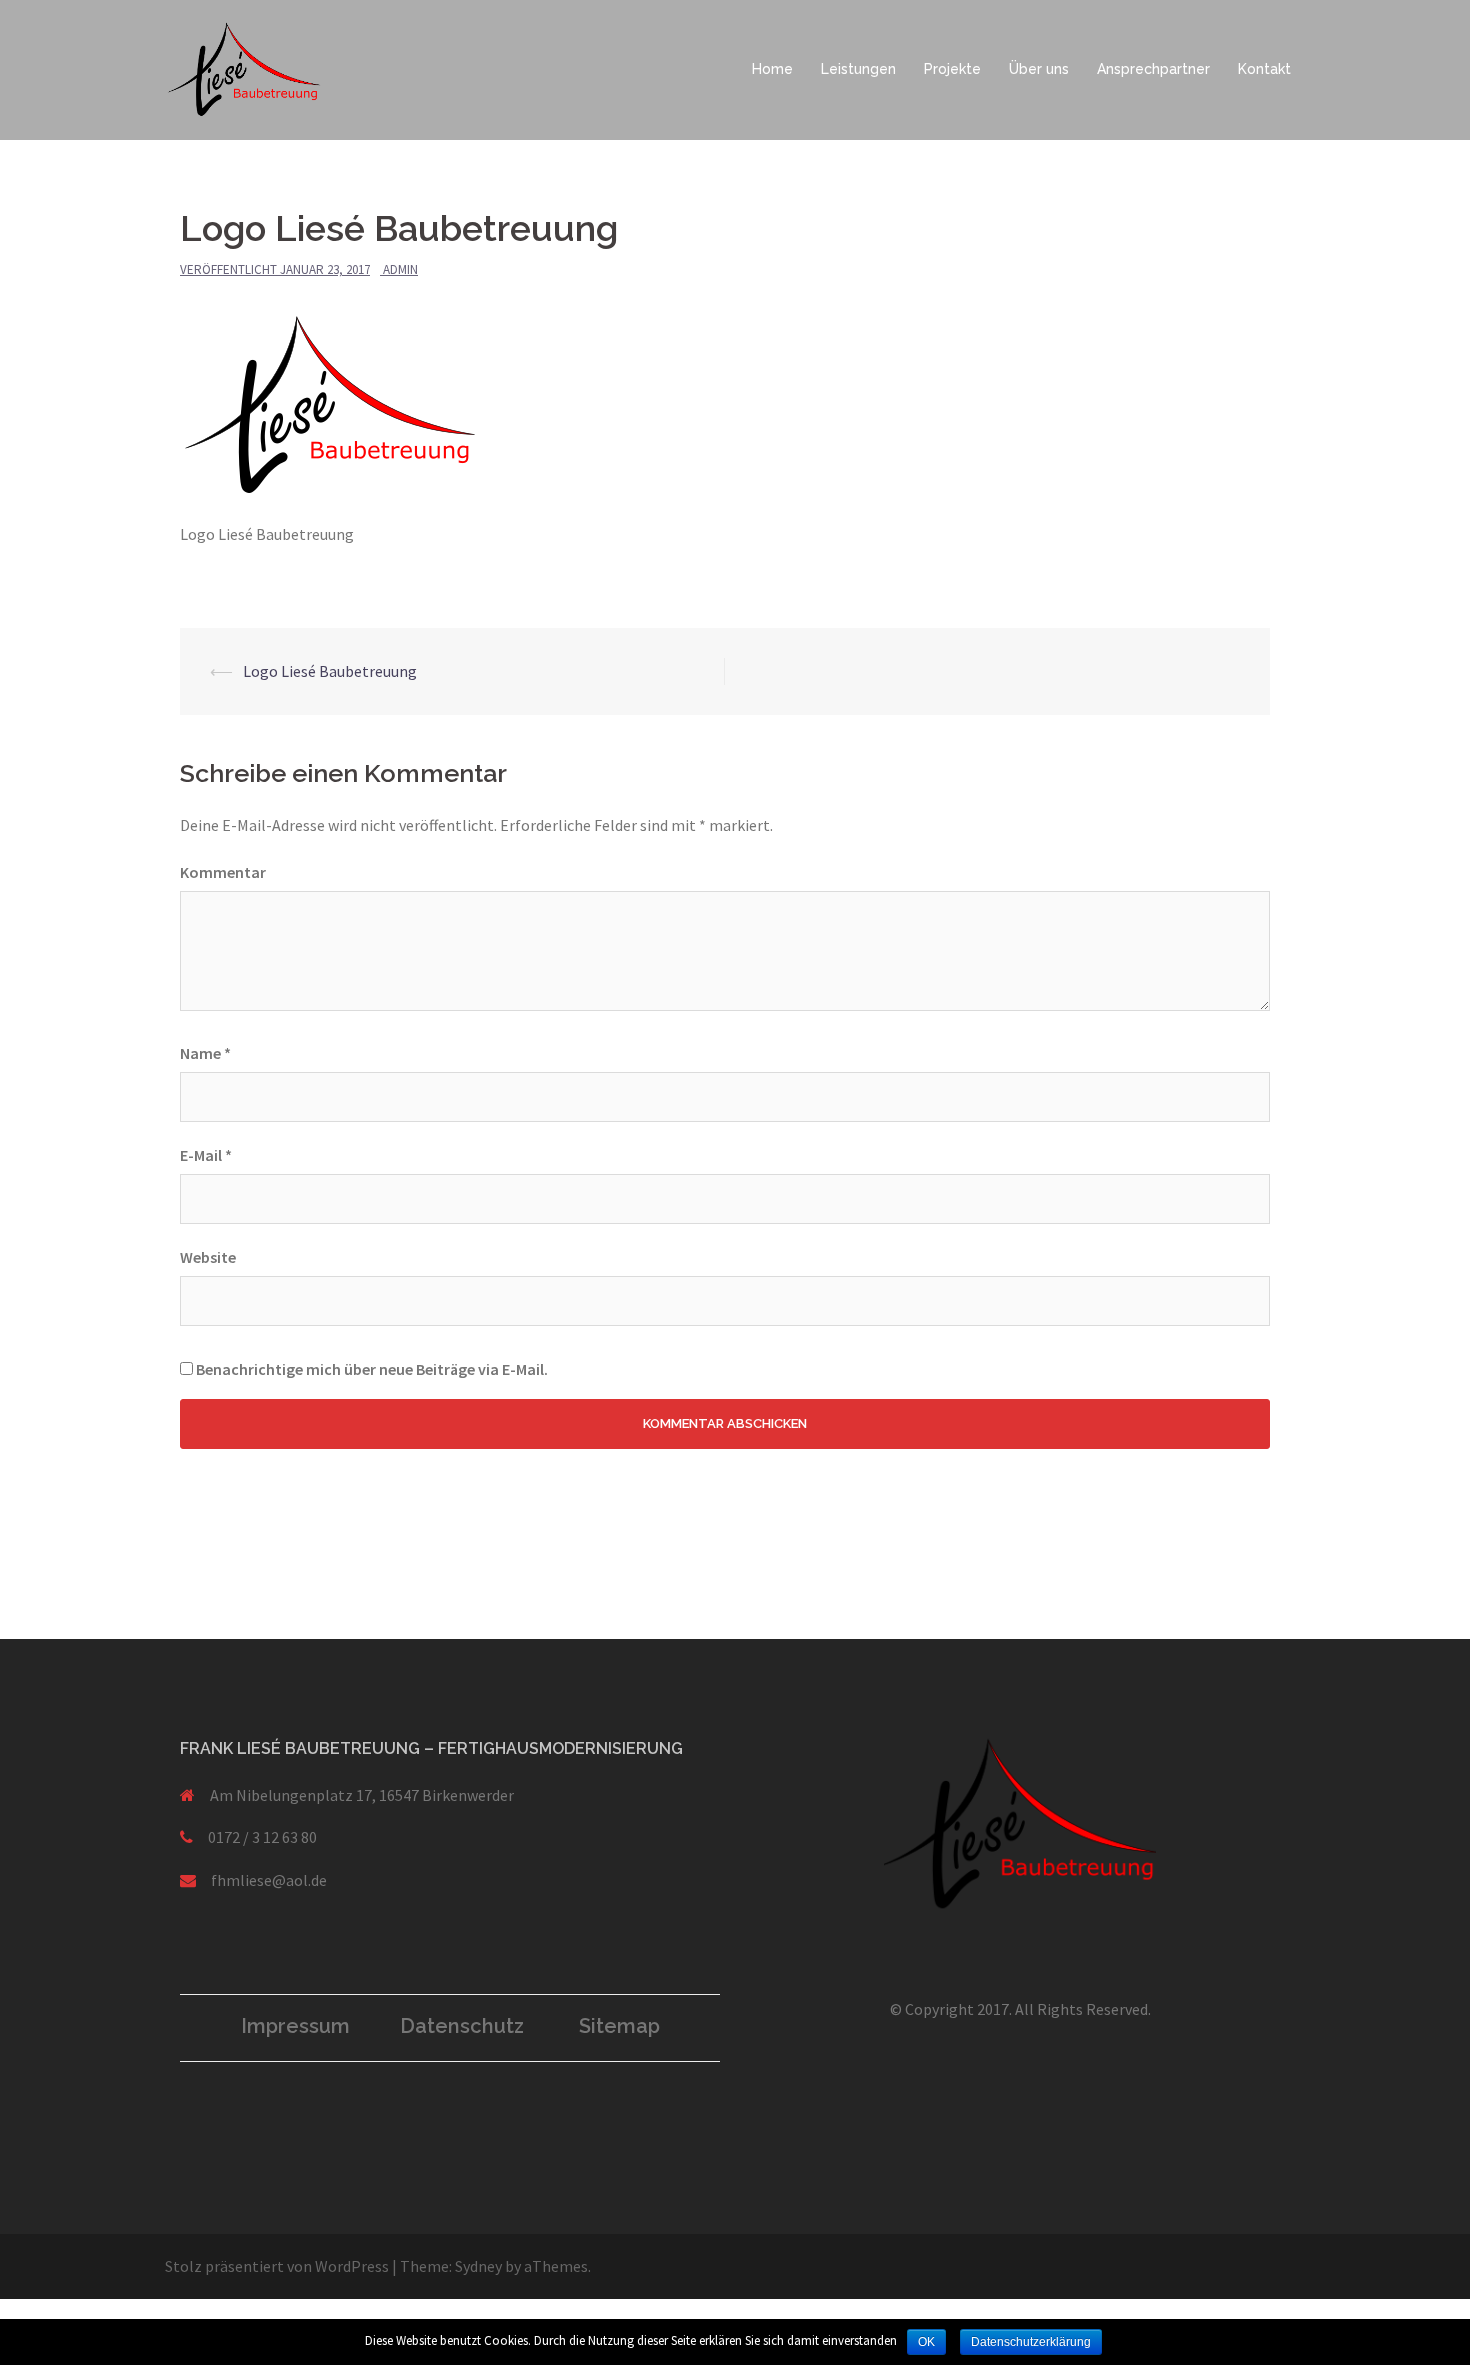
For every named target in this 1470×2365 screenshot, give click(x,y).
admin (400, 269)
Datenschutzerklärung (1031, 2342)
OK (926, 2342)
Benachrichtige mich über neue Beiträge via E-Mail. (372, 1369)
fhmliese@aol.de (269, 1880)
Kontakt (1264, 69)
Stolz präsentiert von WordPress (277, 2266)
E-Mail (206, 1155)
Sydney (478, 2266)
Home (772, 69)
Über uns (1039, 69)
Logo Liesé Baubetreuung (330, 671)
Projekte (952, 69)
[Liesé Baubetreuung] (244, 68)
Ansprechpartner (1153, 69)
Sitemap (619, 2026)
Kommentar (223, 872)
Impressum (295, 2026)
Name (205, 1053)
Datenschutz (462, 2026)
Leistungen (858, 69)
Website (208, 1257)
